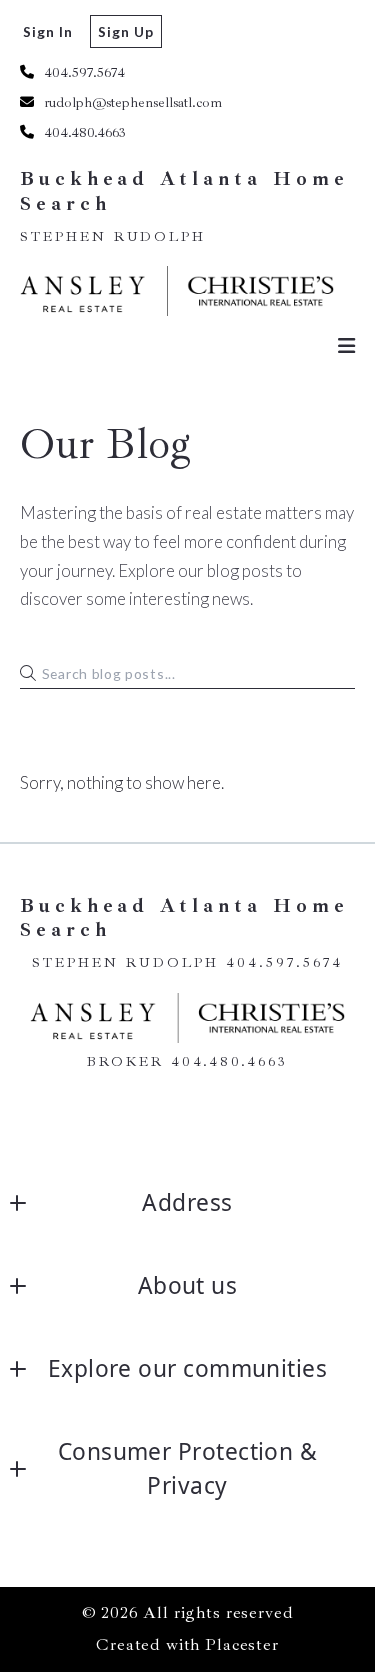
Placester (242, 1644)
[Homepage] (177, 291)
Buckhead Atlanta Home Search (187, 191)
